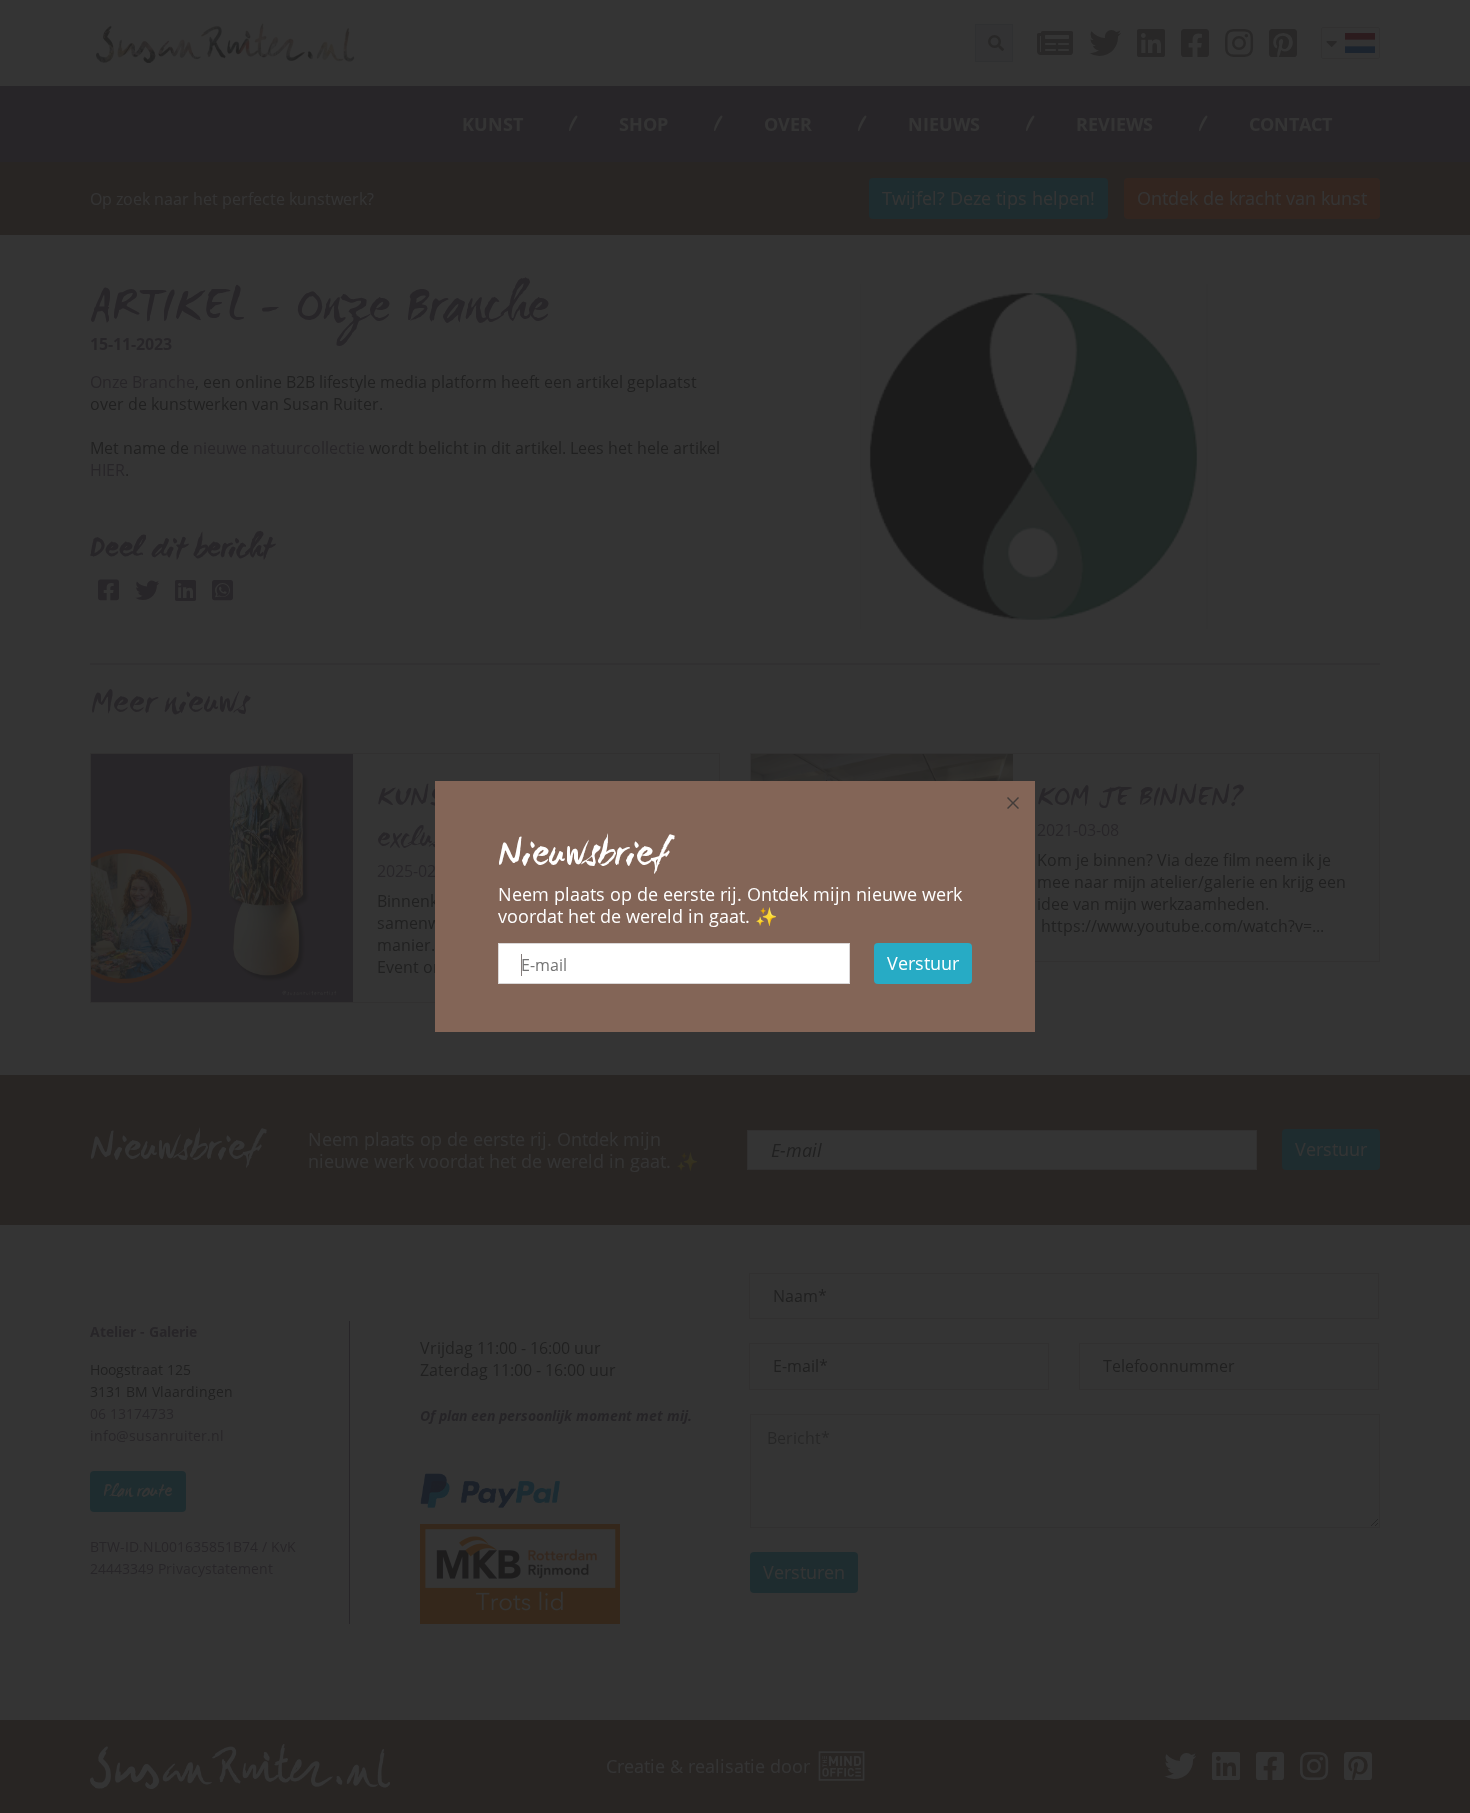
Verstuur (923, 963)
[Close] (1013, 803)
